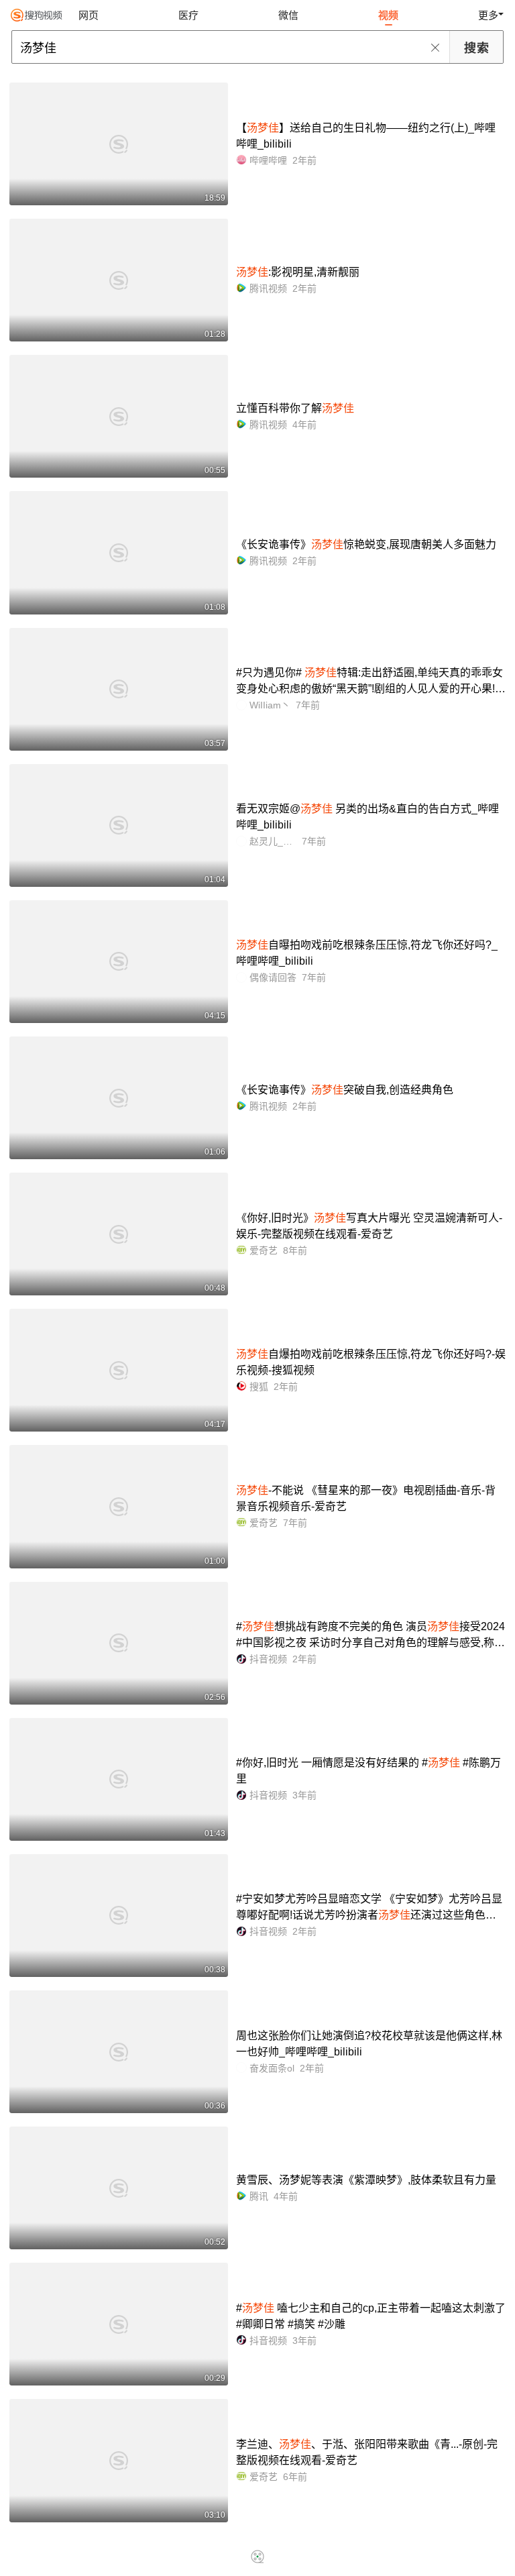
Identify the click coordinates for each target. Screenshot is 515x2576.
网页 (89, 15)
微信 (288, 15)
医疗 (188, 15)
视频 (388, 15)
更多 (488, 15)
